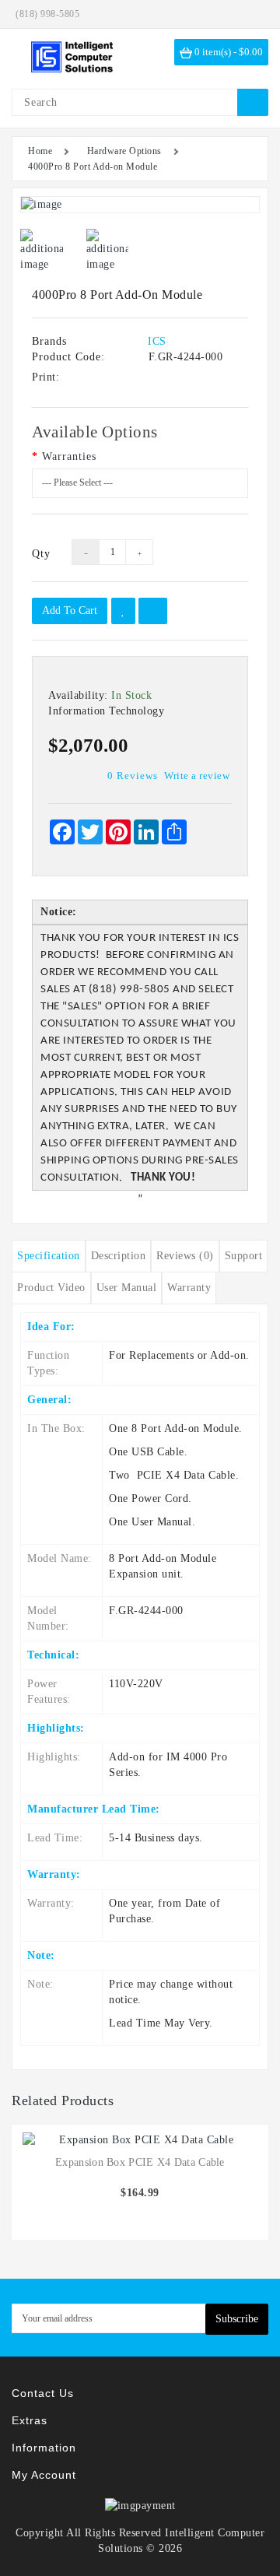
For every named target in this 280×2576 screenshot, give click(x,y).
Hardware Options (124, 151)
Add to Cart (70, 611)
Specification (49, 1256)
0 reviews (133, 776)
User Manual (127, 1288)
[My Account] (253, 14)
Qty (40, 554)
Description (119, 1256)
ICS (157, 341)
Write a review (197, 776)
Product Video (51, 1288)
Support (244, 1256)
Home (40, 151)
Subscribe (237, 2319)
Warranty (189, 1288)
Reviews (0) (185, 1256)
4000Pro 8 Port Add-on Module (93, 167)
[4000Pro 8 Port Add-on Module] (140, 205)
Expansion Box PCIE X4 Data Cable (140, 2162)
